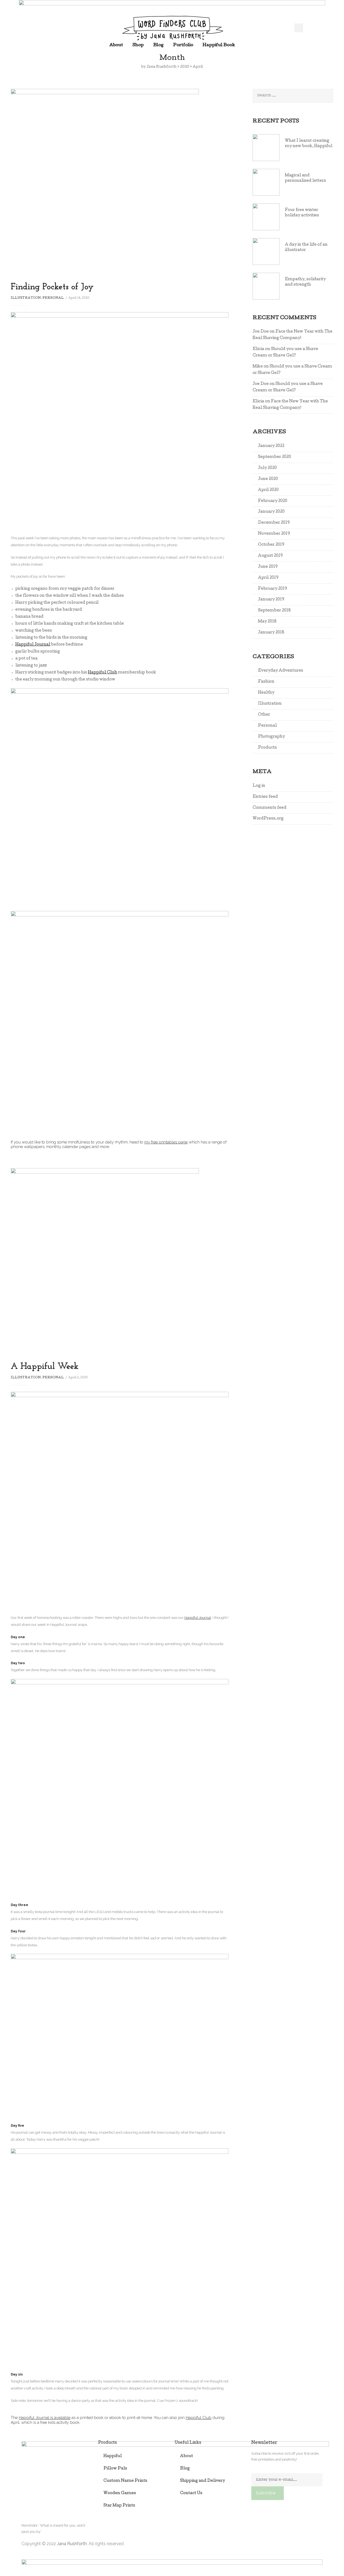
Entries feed (265, 797)
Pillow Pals (115, 2469)
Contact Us (191, 2493)
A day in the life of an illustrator (306, 247)
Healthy (266, 693)
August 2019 (270, 556)
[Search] (327, 96)
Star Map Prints (119, 2506)
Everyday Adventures (281, 671)
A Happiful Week (45, 1367)
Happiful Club (103, 673)
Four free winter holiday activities (302, 213)
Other (264, 715)
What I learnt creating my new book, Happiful (309, 144)
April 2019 (268, 578)
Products (267, 748)
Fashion (266, 682)
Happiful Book (219, 45)
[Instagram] (318, 2544)
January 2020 (271, 512)
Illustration (26, 298)
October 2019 (271, 545)
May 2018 (267, 622)
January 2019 (271, 600)
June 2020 (268, 479)
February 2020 (273, 501)
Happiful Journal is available (45, 2417)
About (116, 45)
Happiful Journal (33, 645)
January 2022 (271, 446)
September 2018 (274, 611)
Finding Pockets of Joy (52, 287)
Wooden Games (120, 2493)
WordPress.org (268, 819)
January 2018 (271, 633)
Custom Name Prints (125, 2481)
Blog (158, 45)
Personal (53, 298)
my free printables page (166, 1142)
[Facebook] (295, 2544)
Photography (271, 737)
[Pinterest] (306, 2544)
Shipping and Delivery (203, 2481)
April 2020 (268, 490)
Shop (138, 45)
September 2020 (275, 457)
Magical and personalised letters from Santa (305, 178)
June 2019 (268, 567)
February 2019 (273, 589)
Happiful (113, 2456)
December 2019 (274, 523)
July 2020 (267, 468)
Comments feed (270, 808)
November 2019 (274, 534)
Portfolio (183, 45)
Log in (259, 786)
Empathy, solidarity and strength (305, 282)
